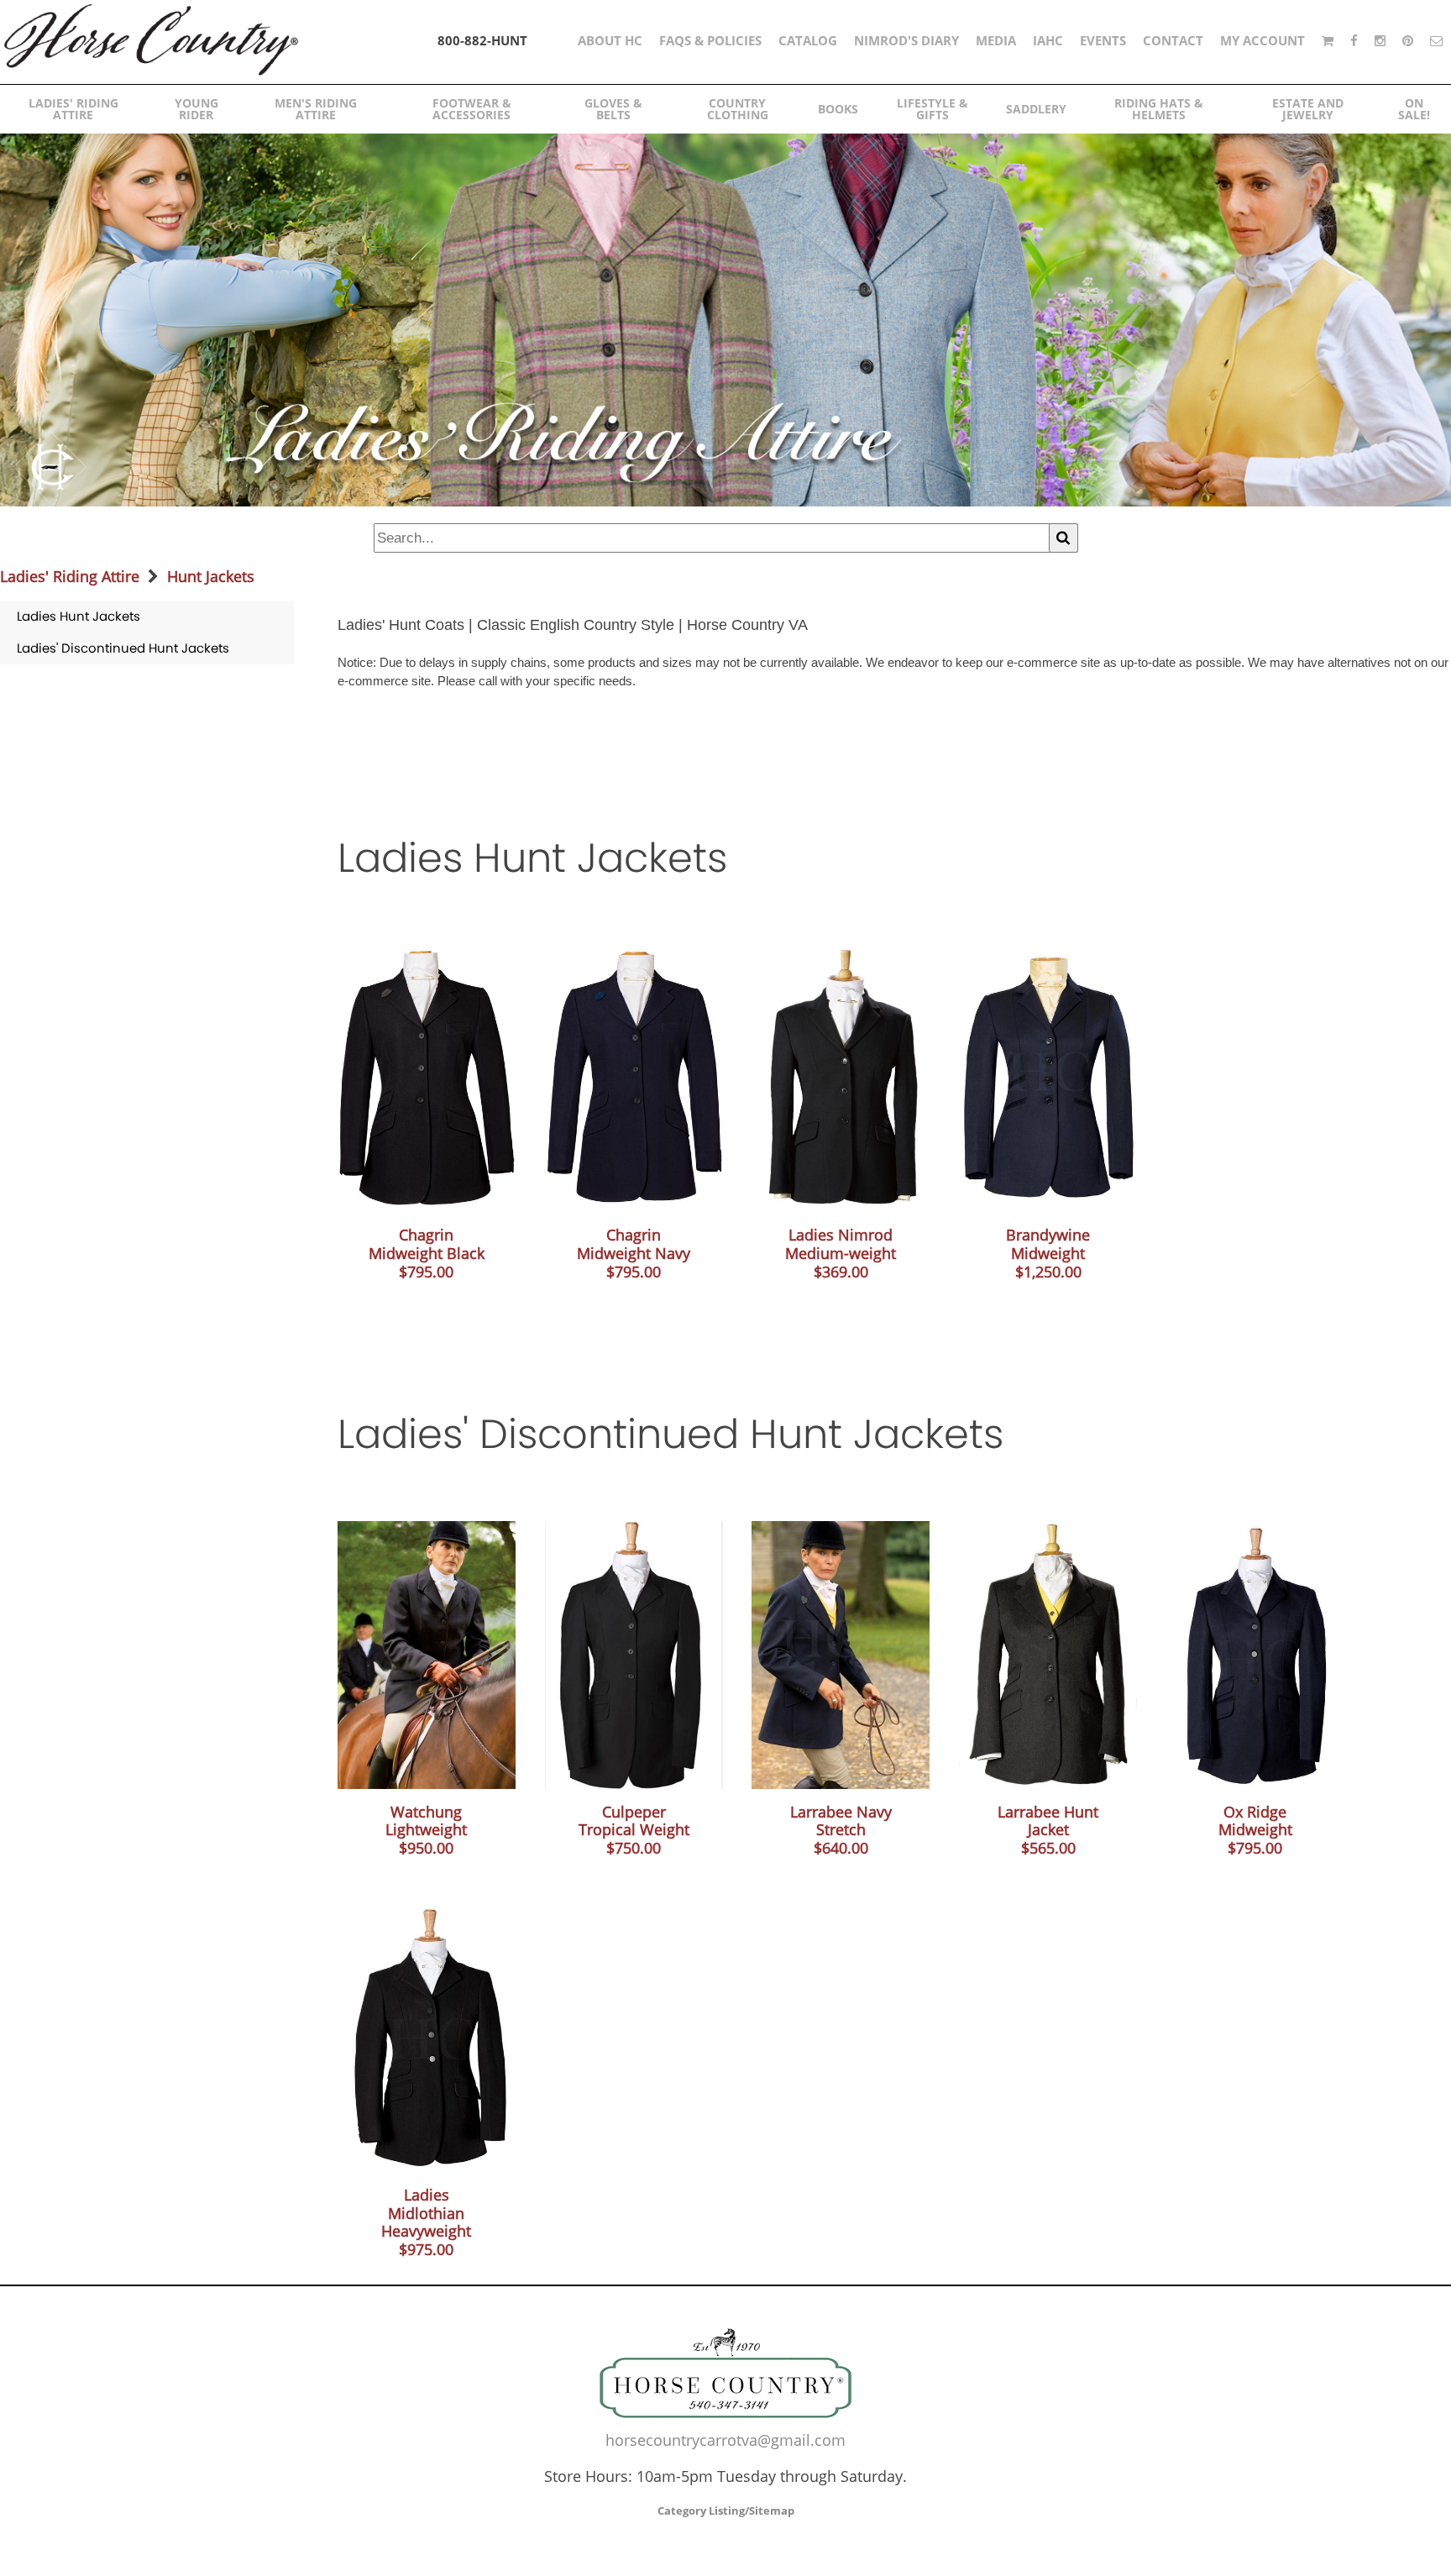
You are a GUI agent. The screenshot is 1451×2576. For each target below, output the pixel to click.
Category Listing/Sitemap (726, 2510)
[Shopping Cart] (1328, 40)
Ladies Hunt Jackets (79, 616)
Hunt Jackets (211, 576)
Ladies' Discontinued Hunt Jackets (123, 648)
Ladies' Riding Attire (70, 576)
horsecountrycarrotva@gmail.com (725, 2440)
